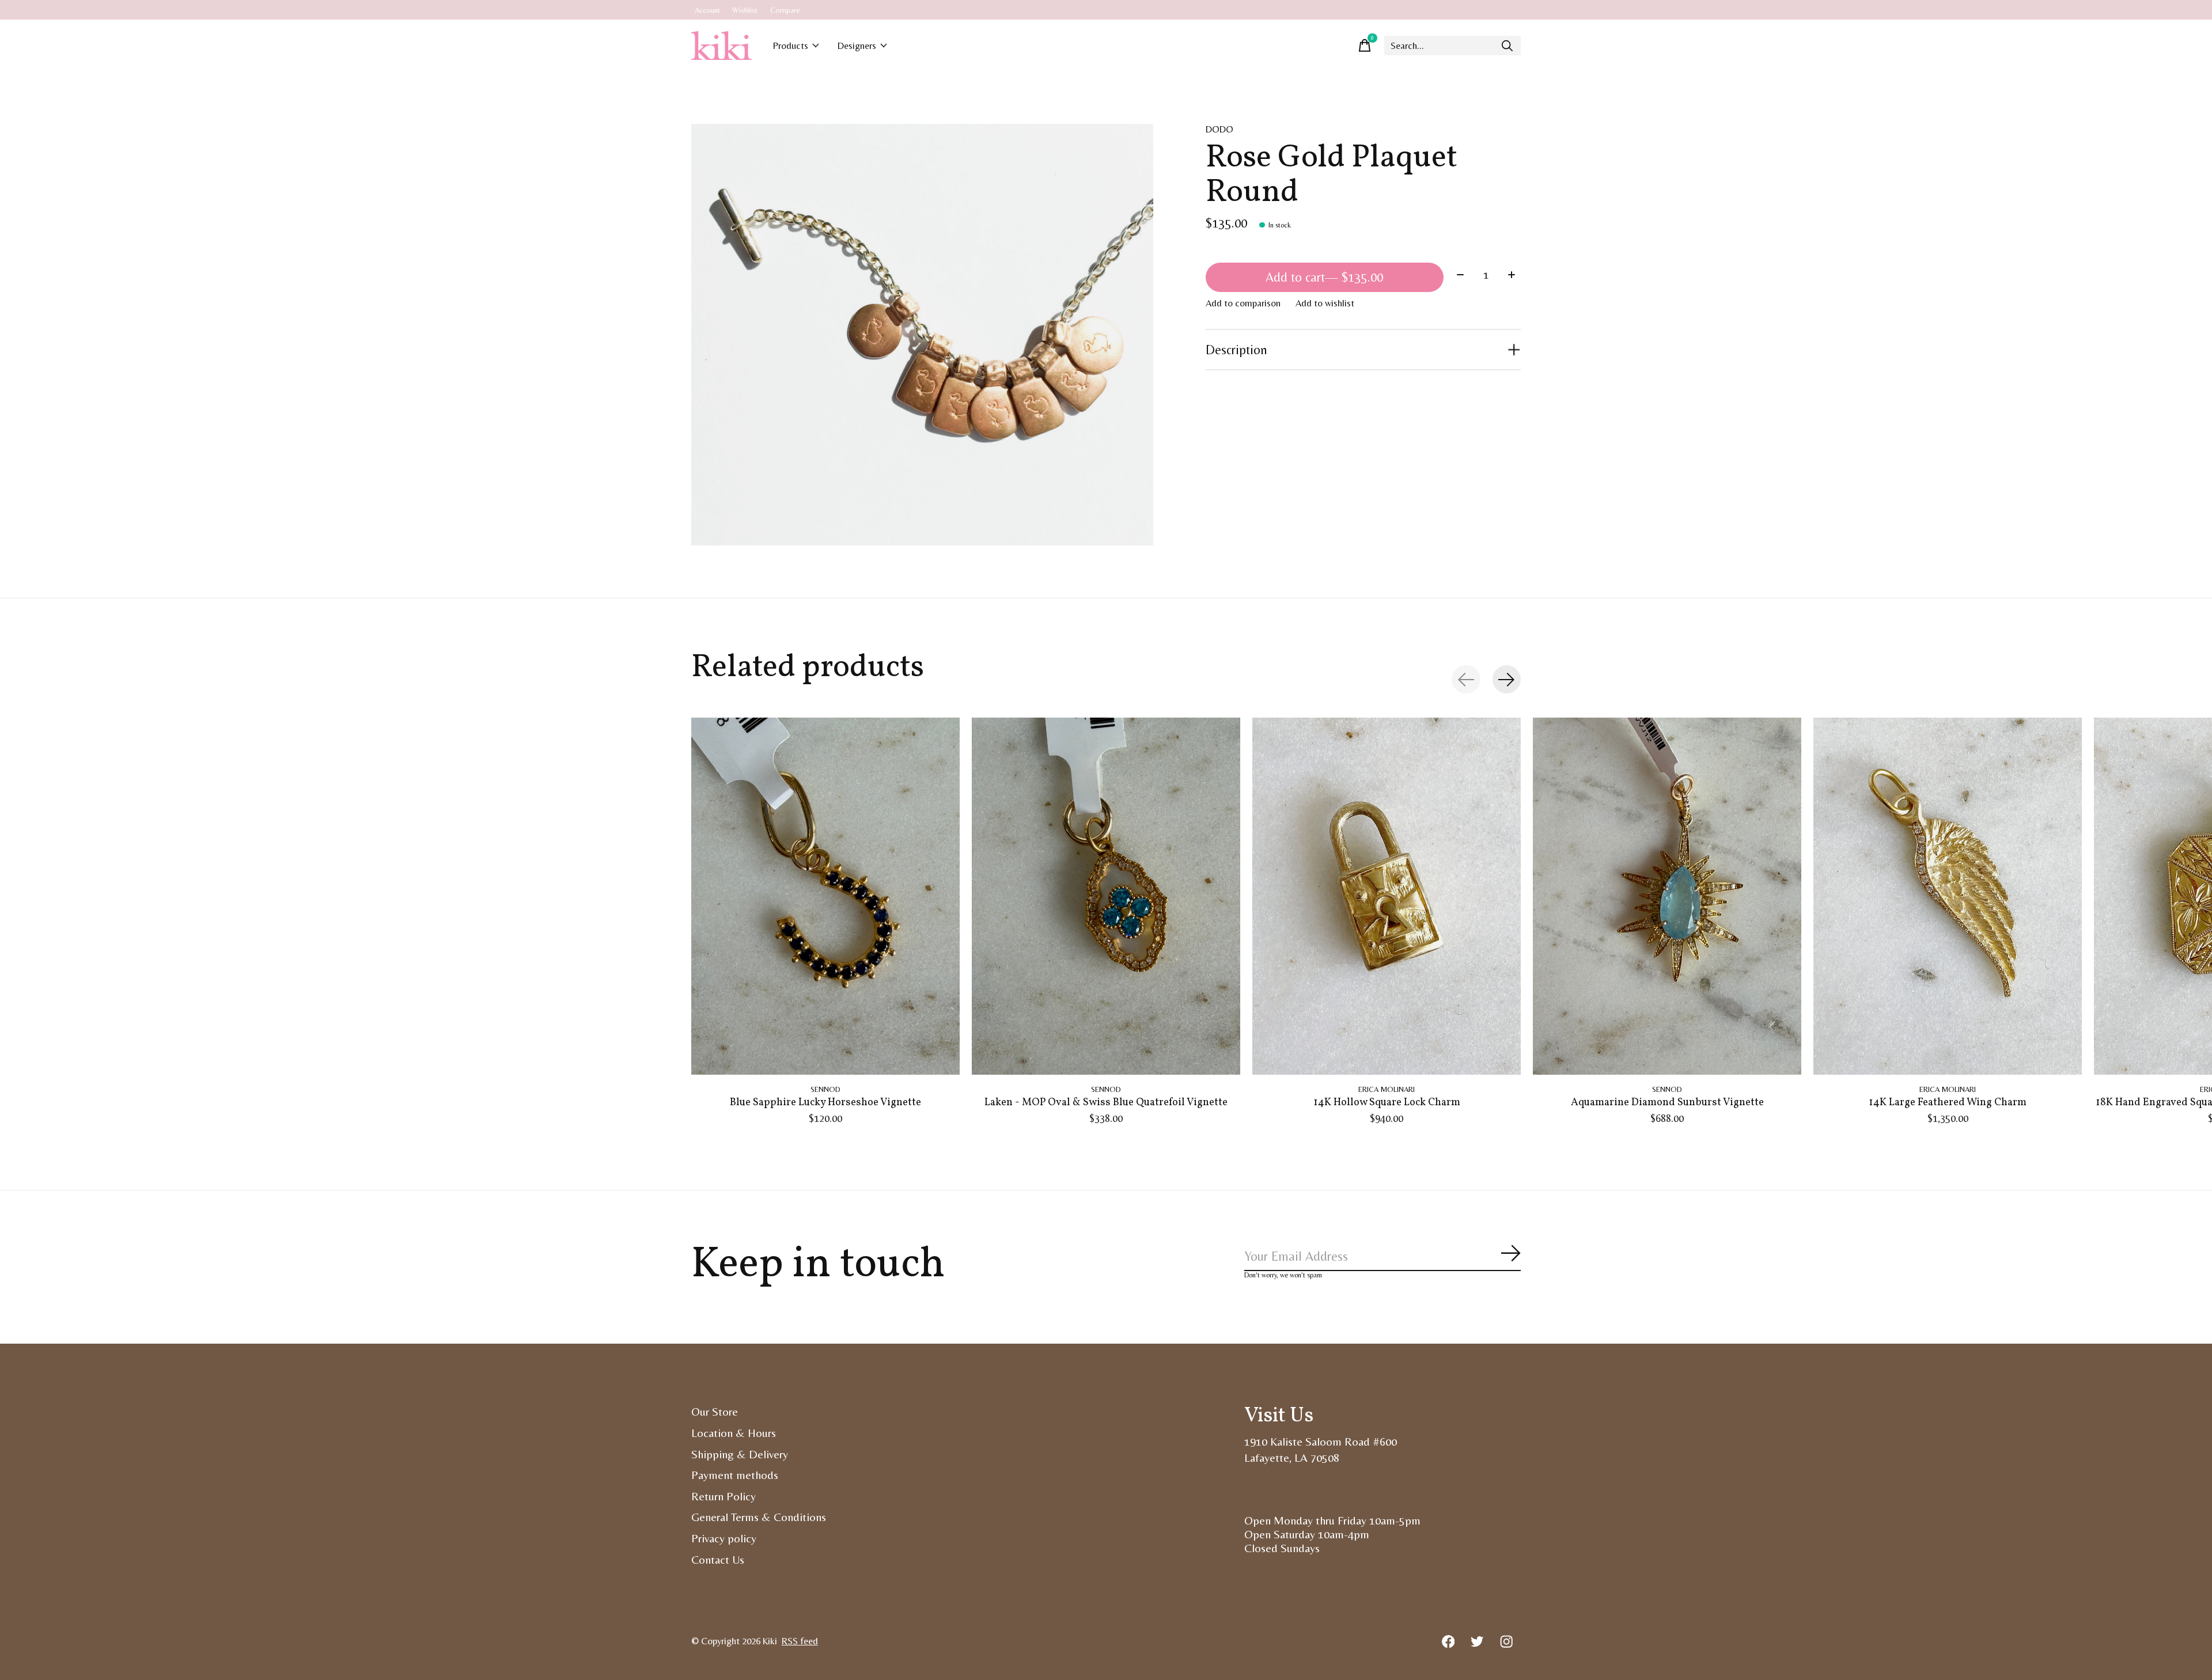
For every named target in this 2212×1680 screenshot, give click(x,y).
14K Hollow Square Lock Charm (1387, 1103)
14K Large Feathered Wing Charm (1948, 1103)
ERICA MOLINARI (1387, 1089)
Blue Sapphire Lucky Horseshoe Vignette (825, 1103)
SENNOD (825, 1089)
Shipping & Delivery (740, 1454)
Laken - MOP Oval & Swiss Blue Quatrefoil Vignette (1106, 1103)
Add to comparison (1243, 303)
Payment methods (735, 1475)
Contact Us (718, 1560)
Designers (857, 46)
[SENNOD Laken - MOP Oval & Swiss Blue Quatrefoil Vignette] (1106, 896)
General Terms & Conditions (759, 1517)
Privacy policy (724, 1538)
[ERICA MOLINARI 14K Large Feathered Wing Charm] (1948, 896)
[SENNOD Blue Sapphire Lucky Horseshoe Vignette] (825, 896)
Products (791, 46)
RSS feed (800, 1641)
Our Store (715, 1412)
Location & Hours (734, 1433)
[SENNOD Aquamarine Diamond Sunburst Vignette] (1667, 896)
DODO (1219, 129)
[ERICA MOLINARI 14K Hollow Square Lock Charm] (1387, 896)
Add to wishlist (1325, 303)
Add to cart (1324, 277)
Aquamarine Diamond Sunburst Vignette (1667, 1103)
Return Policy (724, 1496)
